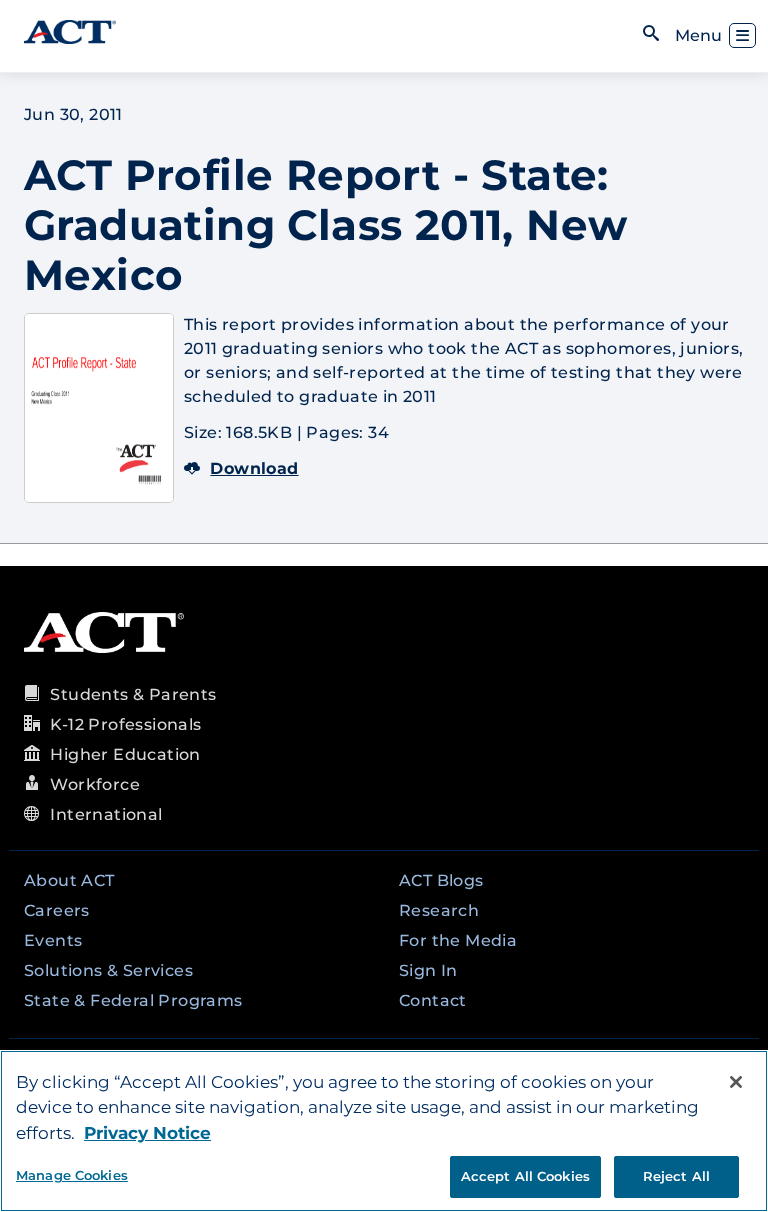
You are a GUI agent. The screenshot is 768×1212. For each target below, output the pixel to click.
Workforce (95, 784)
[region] (384, 1131)
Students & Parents (133, 694)
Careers (57, 910)
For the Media (458, 940)
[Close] (736, 1082)
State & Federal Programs (133, 1000)
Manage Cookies (72, 1175)
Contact (433, 1000)
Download (254, 468)
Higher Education (125, 754)
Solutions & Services (108, 970)
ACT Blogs (441, 880)
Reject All (676, 1176)
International (106, 814)
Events (53, 940)
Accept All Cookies (525, 1176)
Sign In (428, 970)
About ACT (69, 880)
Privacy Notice (147, 1133)
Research (439, 910)
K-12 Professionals (125, 724)
